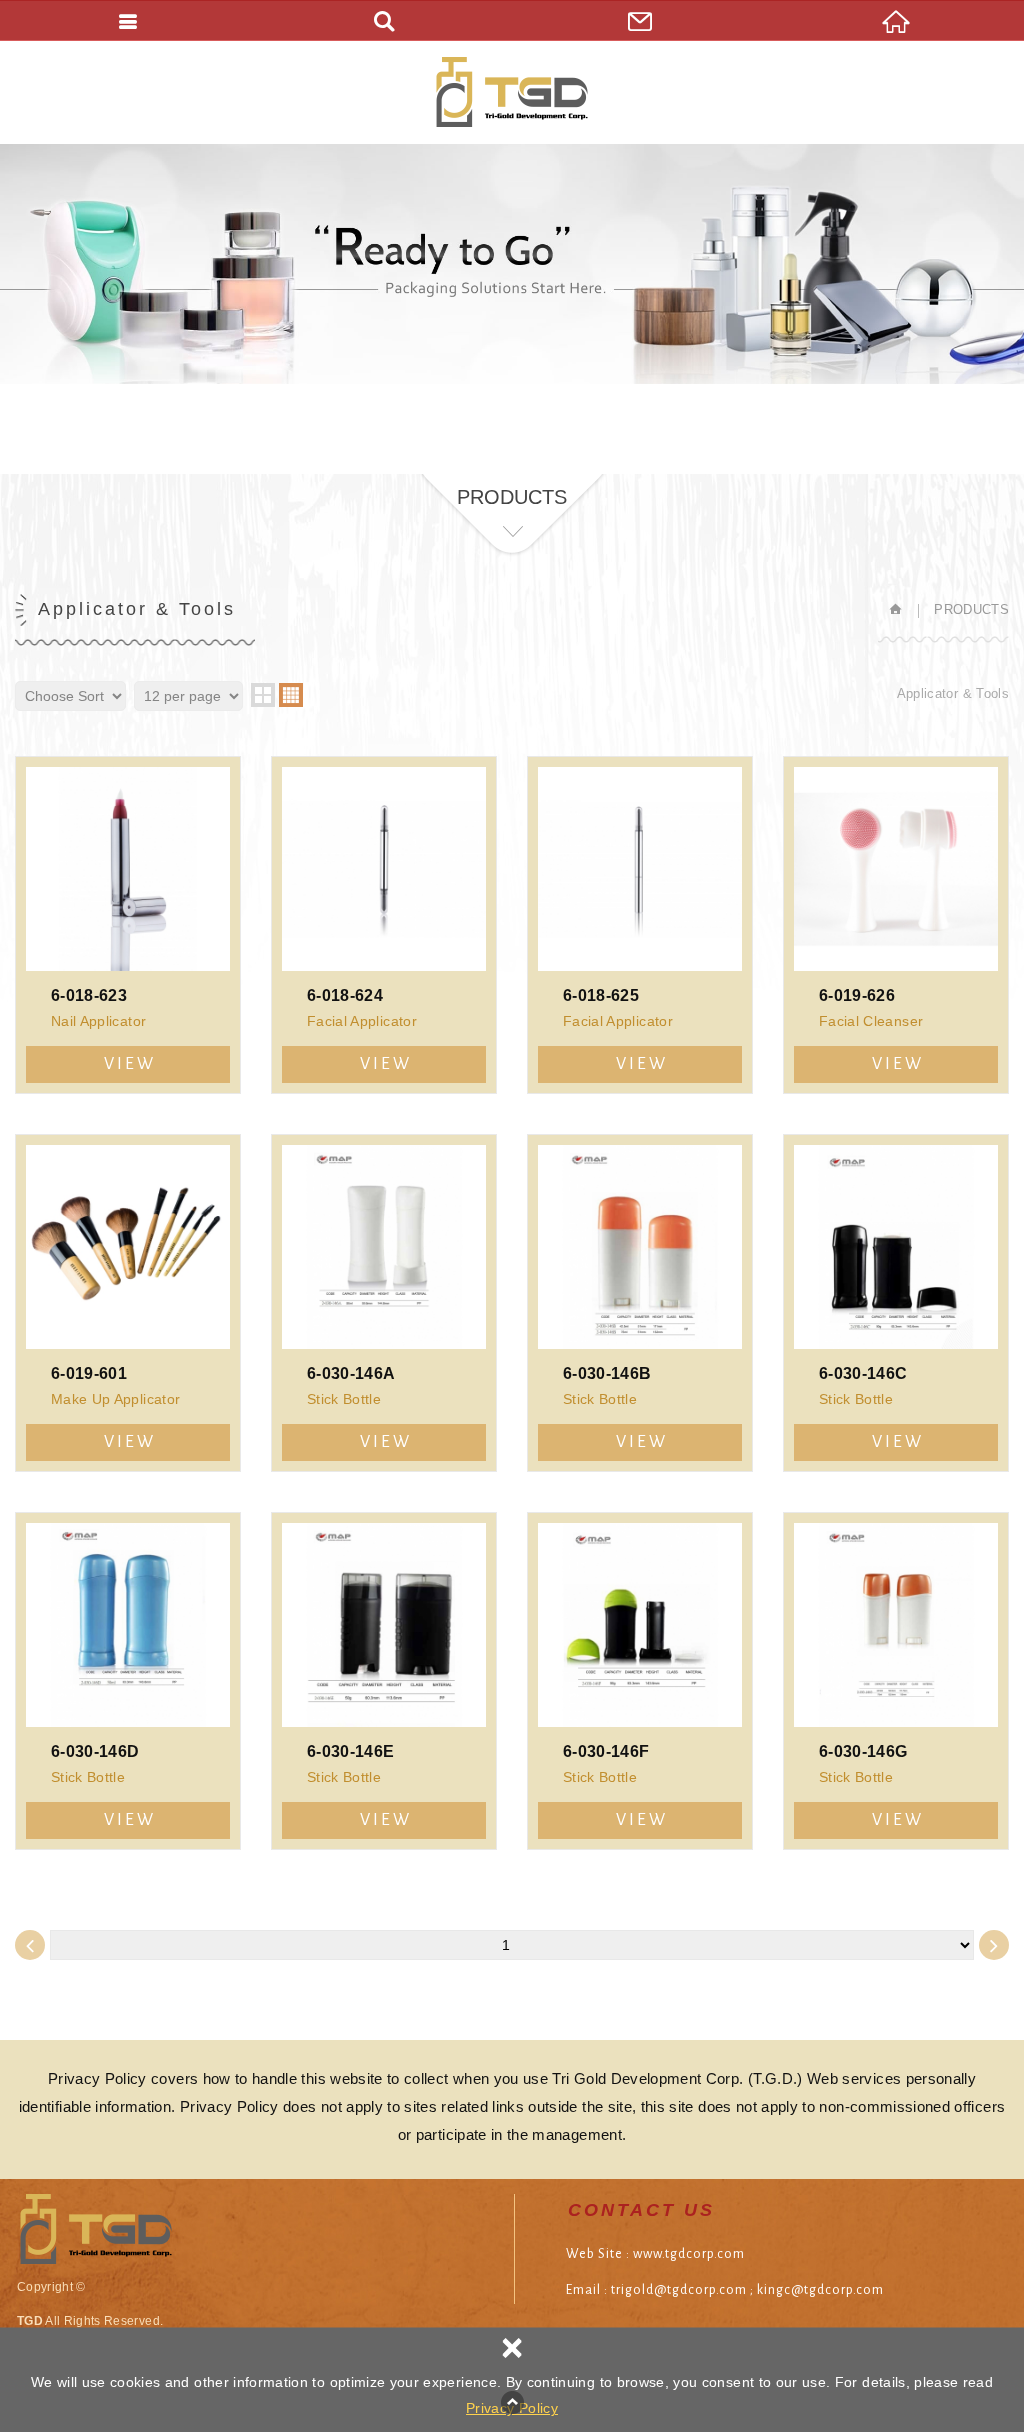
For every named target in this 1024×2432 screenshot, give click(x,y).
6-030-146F (640, 1681)
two (263, 695)
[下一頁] (994, 1945)
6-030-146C (896, 1303)
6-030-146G (896, 1681)
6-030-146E (384, 1681)
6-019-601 (128, 1303)
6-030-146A (384, 1303)
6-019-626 (896, 925)
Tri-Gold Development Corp (512, 92)
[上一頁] (30, 1945)
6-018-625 (640, 925)
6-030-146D (128, 1681)
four (291, 695)
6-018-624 (384, 925)
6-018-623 (128, 925)
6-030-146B (640, 1303)
